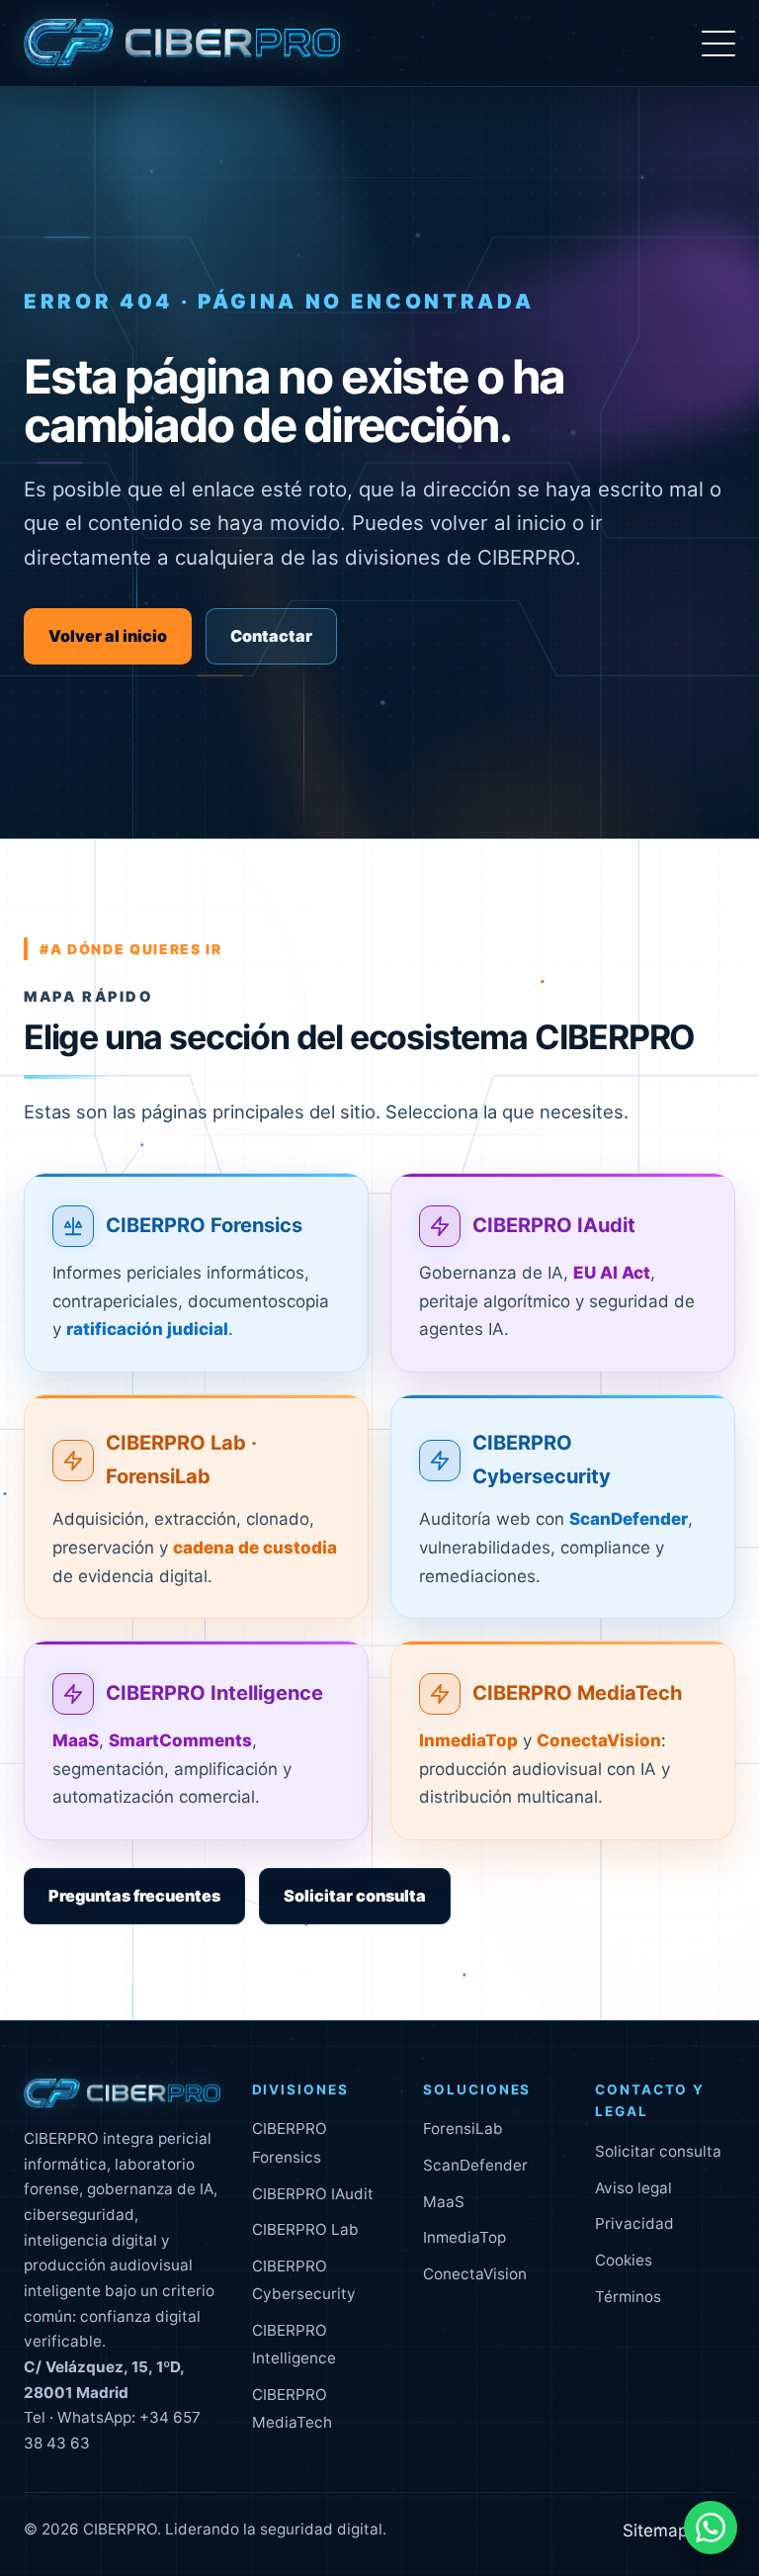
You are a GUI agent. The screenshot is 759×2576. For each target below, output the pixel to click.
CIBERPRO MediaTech (578, 1693)
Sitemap (655, 2531)
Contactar (271, 636)
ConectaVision (475, 2274)
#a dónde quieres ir (131, 949)
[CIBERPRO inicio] (182, 44)
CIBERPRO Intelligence (214, 1693)
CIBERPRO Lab (305, 2229)
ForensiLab (463, 2129)
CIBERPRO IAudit (554, 1225)
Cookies (624, 2260)
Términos (628, 2297)
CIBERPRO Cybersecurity (542, 1460)
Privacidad (634, 2223)
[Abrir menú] (718, 44)
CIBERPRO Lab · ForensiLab (181, 1460)
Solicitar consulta (355, 1896)
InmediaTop (464, 2237)
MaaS (444, 2202)
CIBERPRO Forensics (204, 1225)
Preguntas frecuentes (134, 1896)
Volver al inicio (108, 636)
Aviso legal (633, 2188)
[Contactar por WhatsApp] (711, 2528)
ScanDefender (475, 2165)
